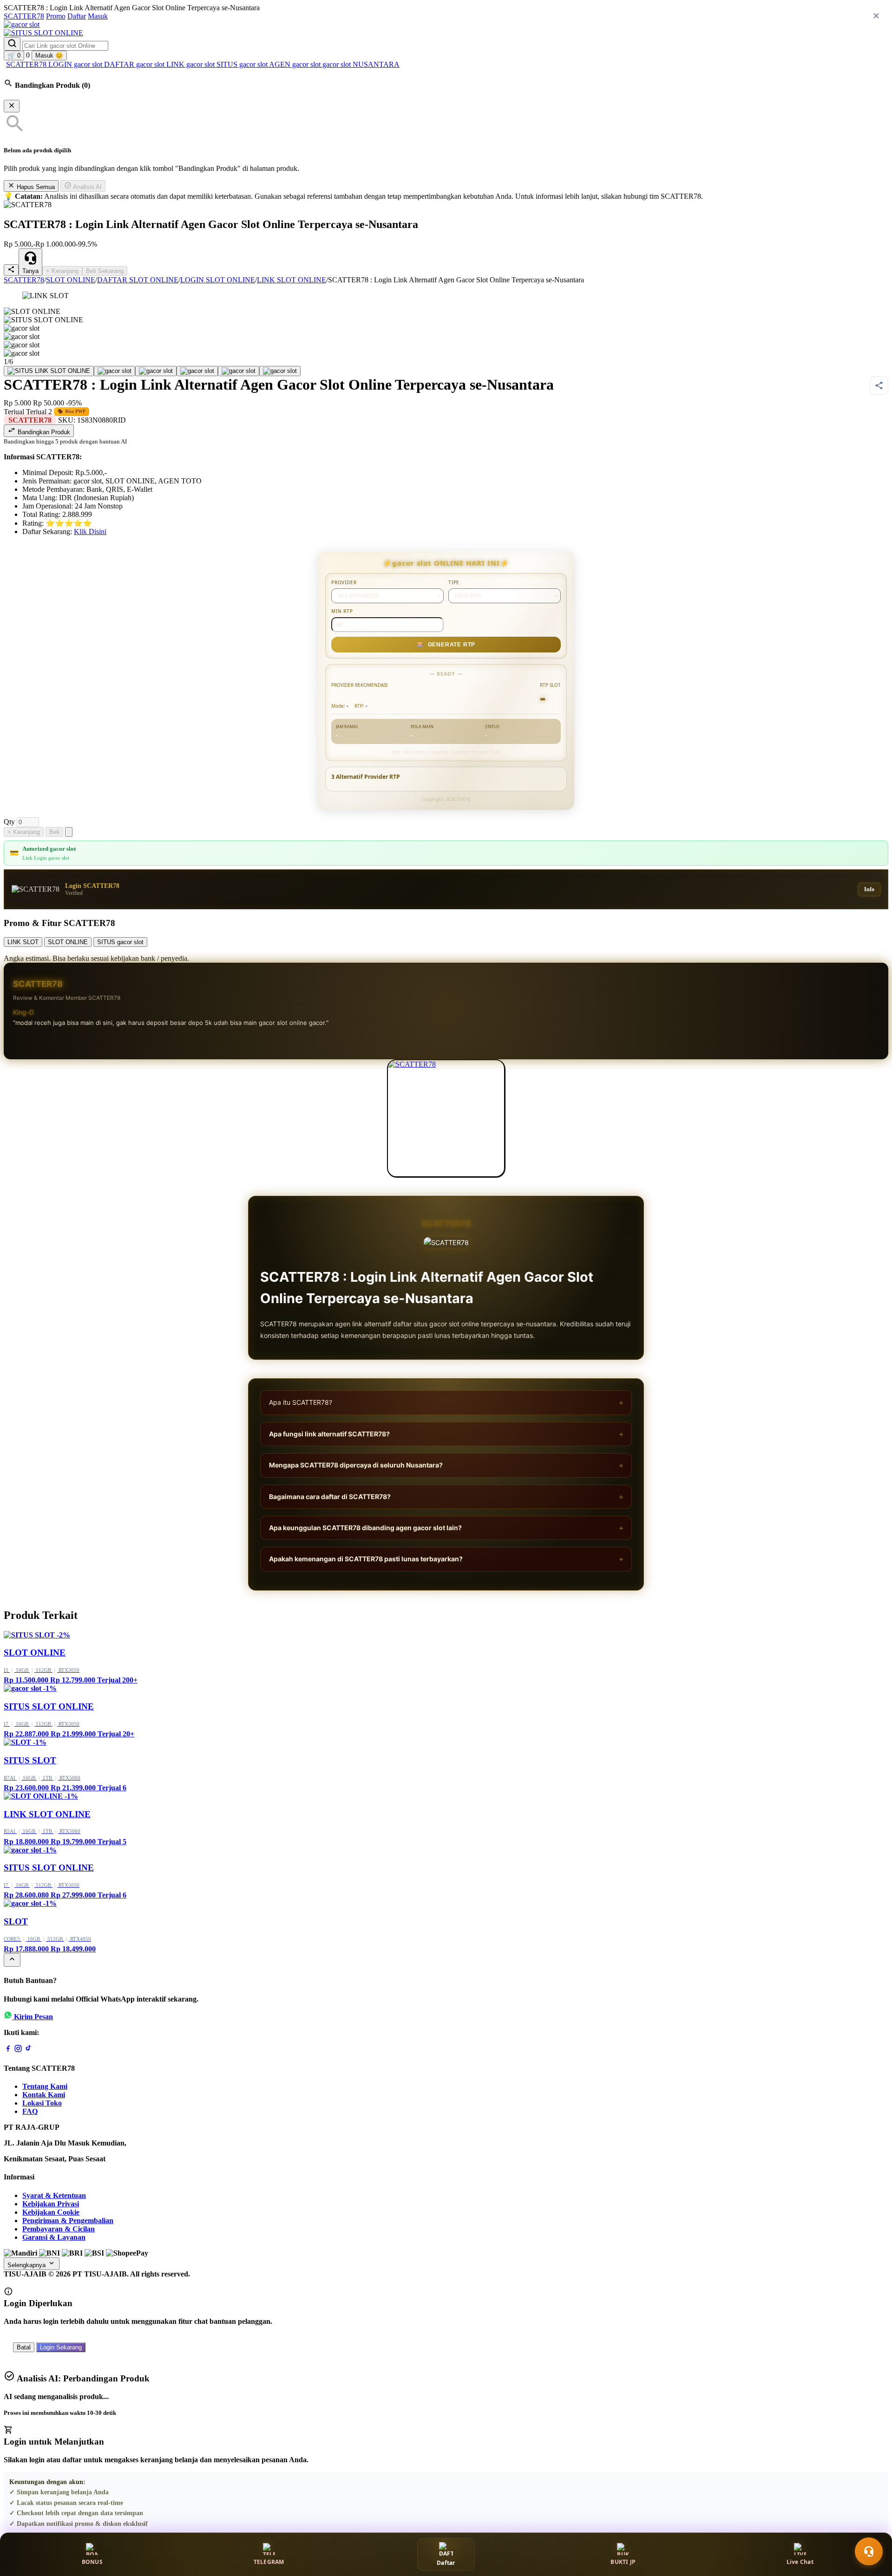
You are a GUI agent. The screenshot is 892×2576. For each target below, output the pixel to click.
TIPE (454, 582)
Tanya (30, 271)
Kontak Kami (44, 2095)
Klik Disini (90, 532)
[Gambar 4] (197, 371)
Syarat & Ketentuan (54, 2195)
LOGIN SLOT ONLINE (218, 280)
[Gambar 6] (280, 371)
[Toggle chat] (869, 2551)
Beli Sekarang (105, 271)
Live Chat (800, 2562)
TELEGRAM (269, 2562)
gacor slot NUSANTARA (361, 64)
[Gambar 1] (49, 371)
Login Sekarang (61, 2347)
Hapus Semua (35, 187)
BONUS (92, 2562)
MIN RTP (342, 611)
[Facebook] (8, 2050)
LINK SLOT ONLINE (292, 280)
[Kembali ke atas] (12, 1960)
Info (869, 889)
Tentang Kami (45, 2086)
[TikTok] (28, 2050)
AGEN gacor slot (296, 64)
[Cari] (12, 44)
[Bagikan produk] (11, 270)
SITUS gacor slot (243, 64)
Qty (9, 822)
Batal (24, 2347)
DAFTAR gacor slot (135, 64)
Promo (56, 16)
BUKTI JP (623, 2562)
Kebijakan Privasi (51, 2204)
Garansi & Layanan (54, 2237)
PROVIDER (344, 582)
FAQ (30, 2111)
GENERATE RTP (446, 645)
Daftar (77, 16)
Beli (54, 832)
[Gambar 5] (239, 371)
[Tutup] (12, 106)
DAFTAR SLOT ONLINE (138, 280)
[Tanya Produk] (69, 832)
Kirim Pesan (33, 2017)
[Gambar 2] (115, 371)
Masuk (98, 16)
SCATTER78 (24, 16)
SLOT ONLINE (71, 280)
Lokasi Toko (42, 2103)
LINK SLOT (23, 942)
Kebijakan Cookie (51, 2212)
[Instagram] (18, 2050)
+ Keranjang (62, 271)
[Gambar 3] (156, 371)
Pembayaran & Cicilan (59, 2229)
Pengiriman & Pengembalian (68, 2221)
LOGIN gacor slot (76, 64)
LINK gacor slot (191, 64)
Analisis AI (87, 187)
